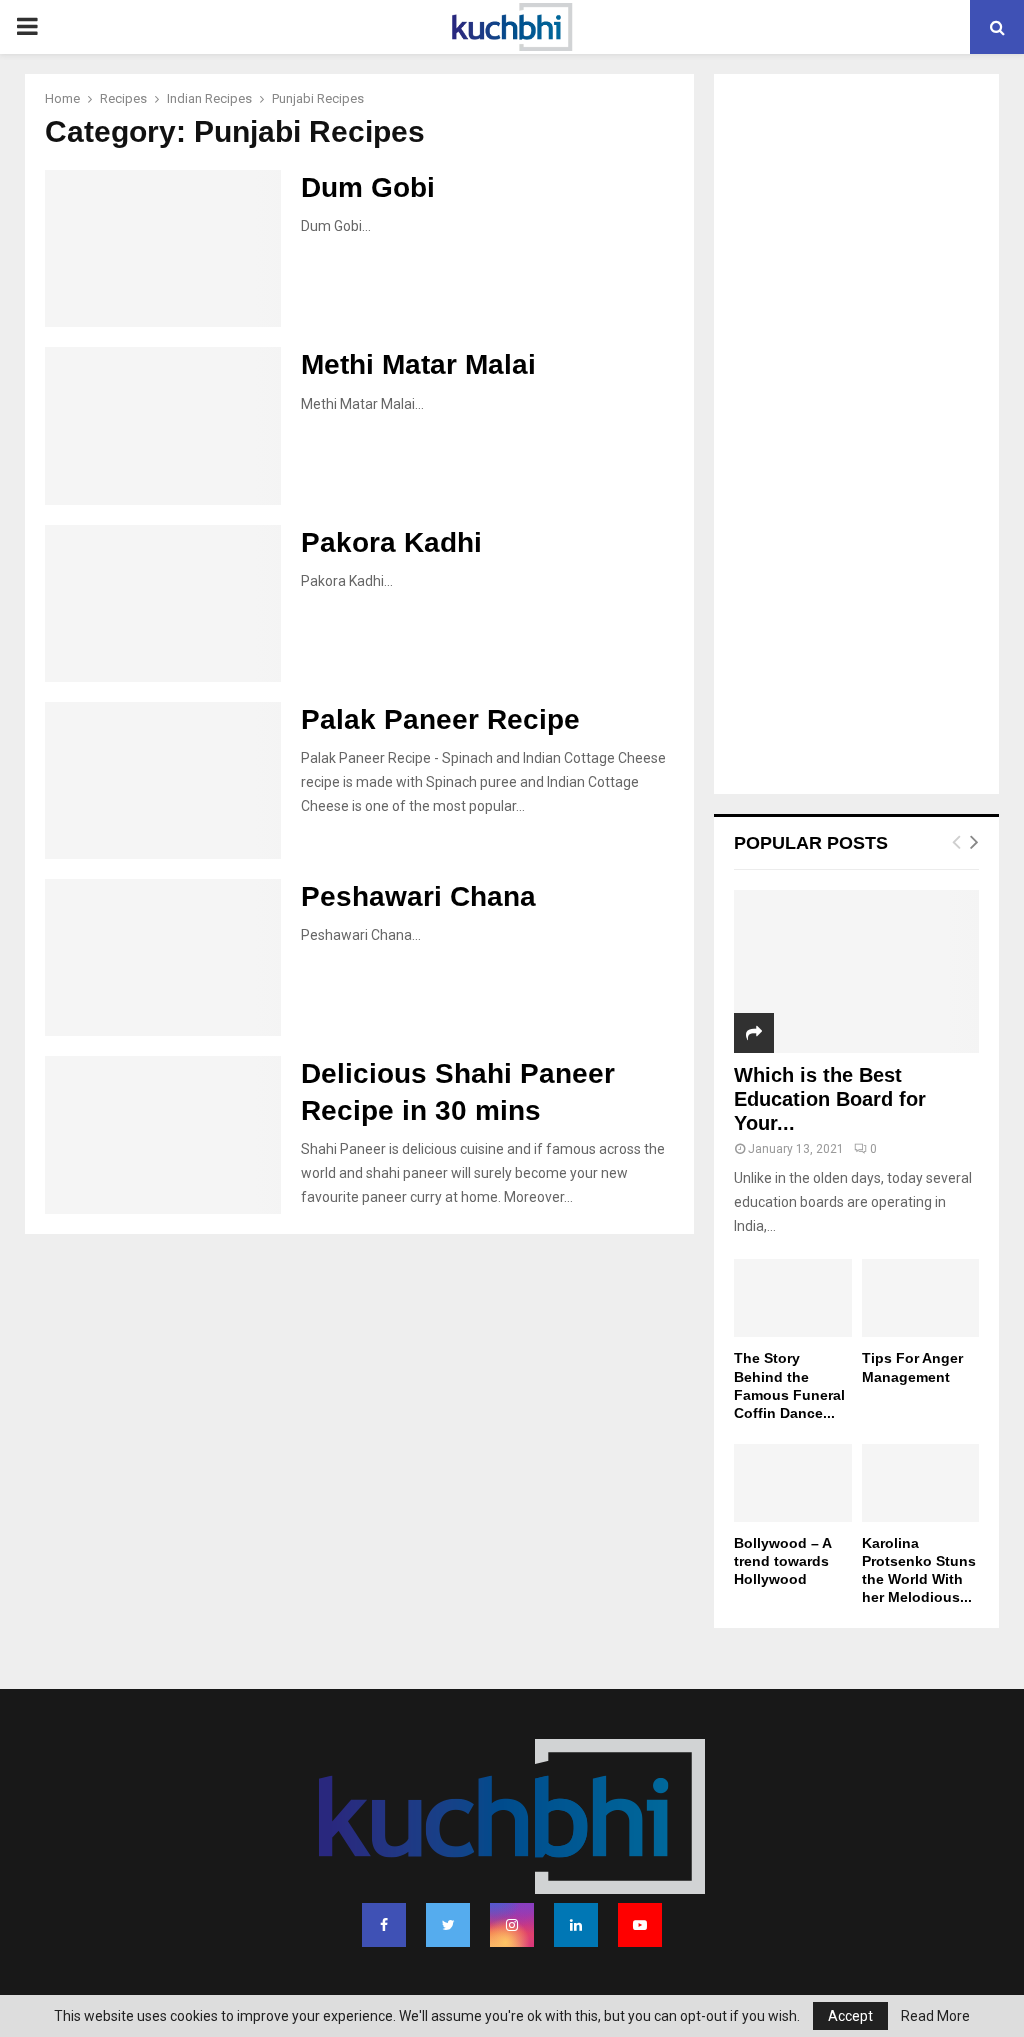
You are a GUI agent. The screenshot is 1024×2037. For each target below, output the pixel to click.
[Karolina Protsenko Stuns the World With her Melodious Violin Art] (921, 1483)
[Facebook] (384, 1925)
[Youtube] (640, 1925)
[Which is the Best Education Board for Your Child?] (856, 971)
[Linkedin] (576, 1925)
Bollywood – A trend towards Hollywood (782, 1561)
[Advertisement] (856, 436)
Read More (935, 2016)
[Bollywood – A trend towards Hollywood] (793, 1483)
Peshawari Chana (418, 896)
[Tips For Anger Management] (921, 1298)
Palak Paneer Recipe (440, 719)
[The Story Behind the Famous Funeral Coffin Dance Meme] (793, 1298)
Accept (850, 2016)
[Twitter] (448, 1925)
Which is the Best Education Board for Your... (830, 1099)
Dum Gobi (368, 187)
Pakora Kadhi (391, 542)
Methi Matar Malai (418, 364)
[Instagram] (512, 1925)
